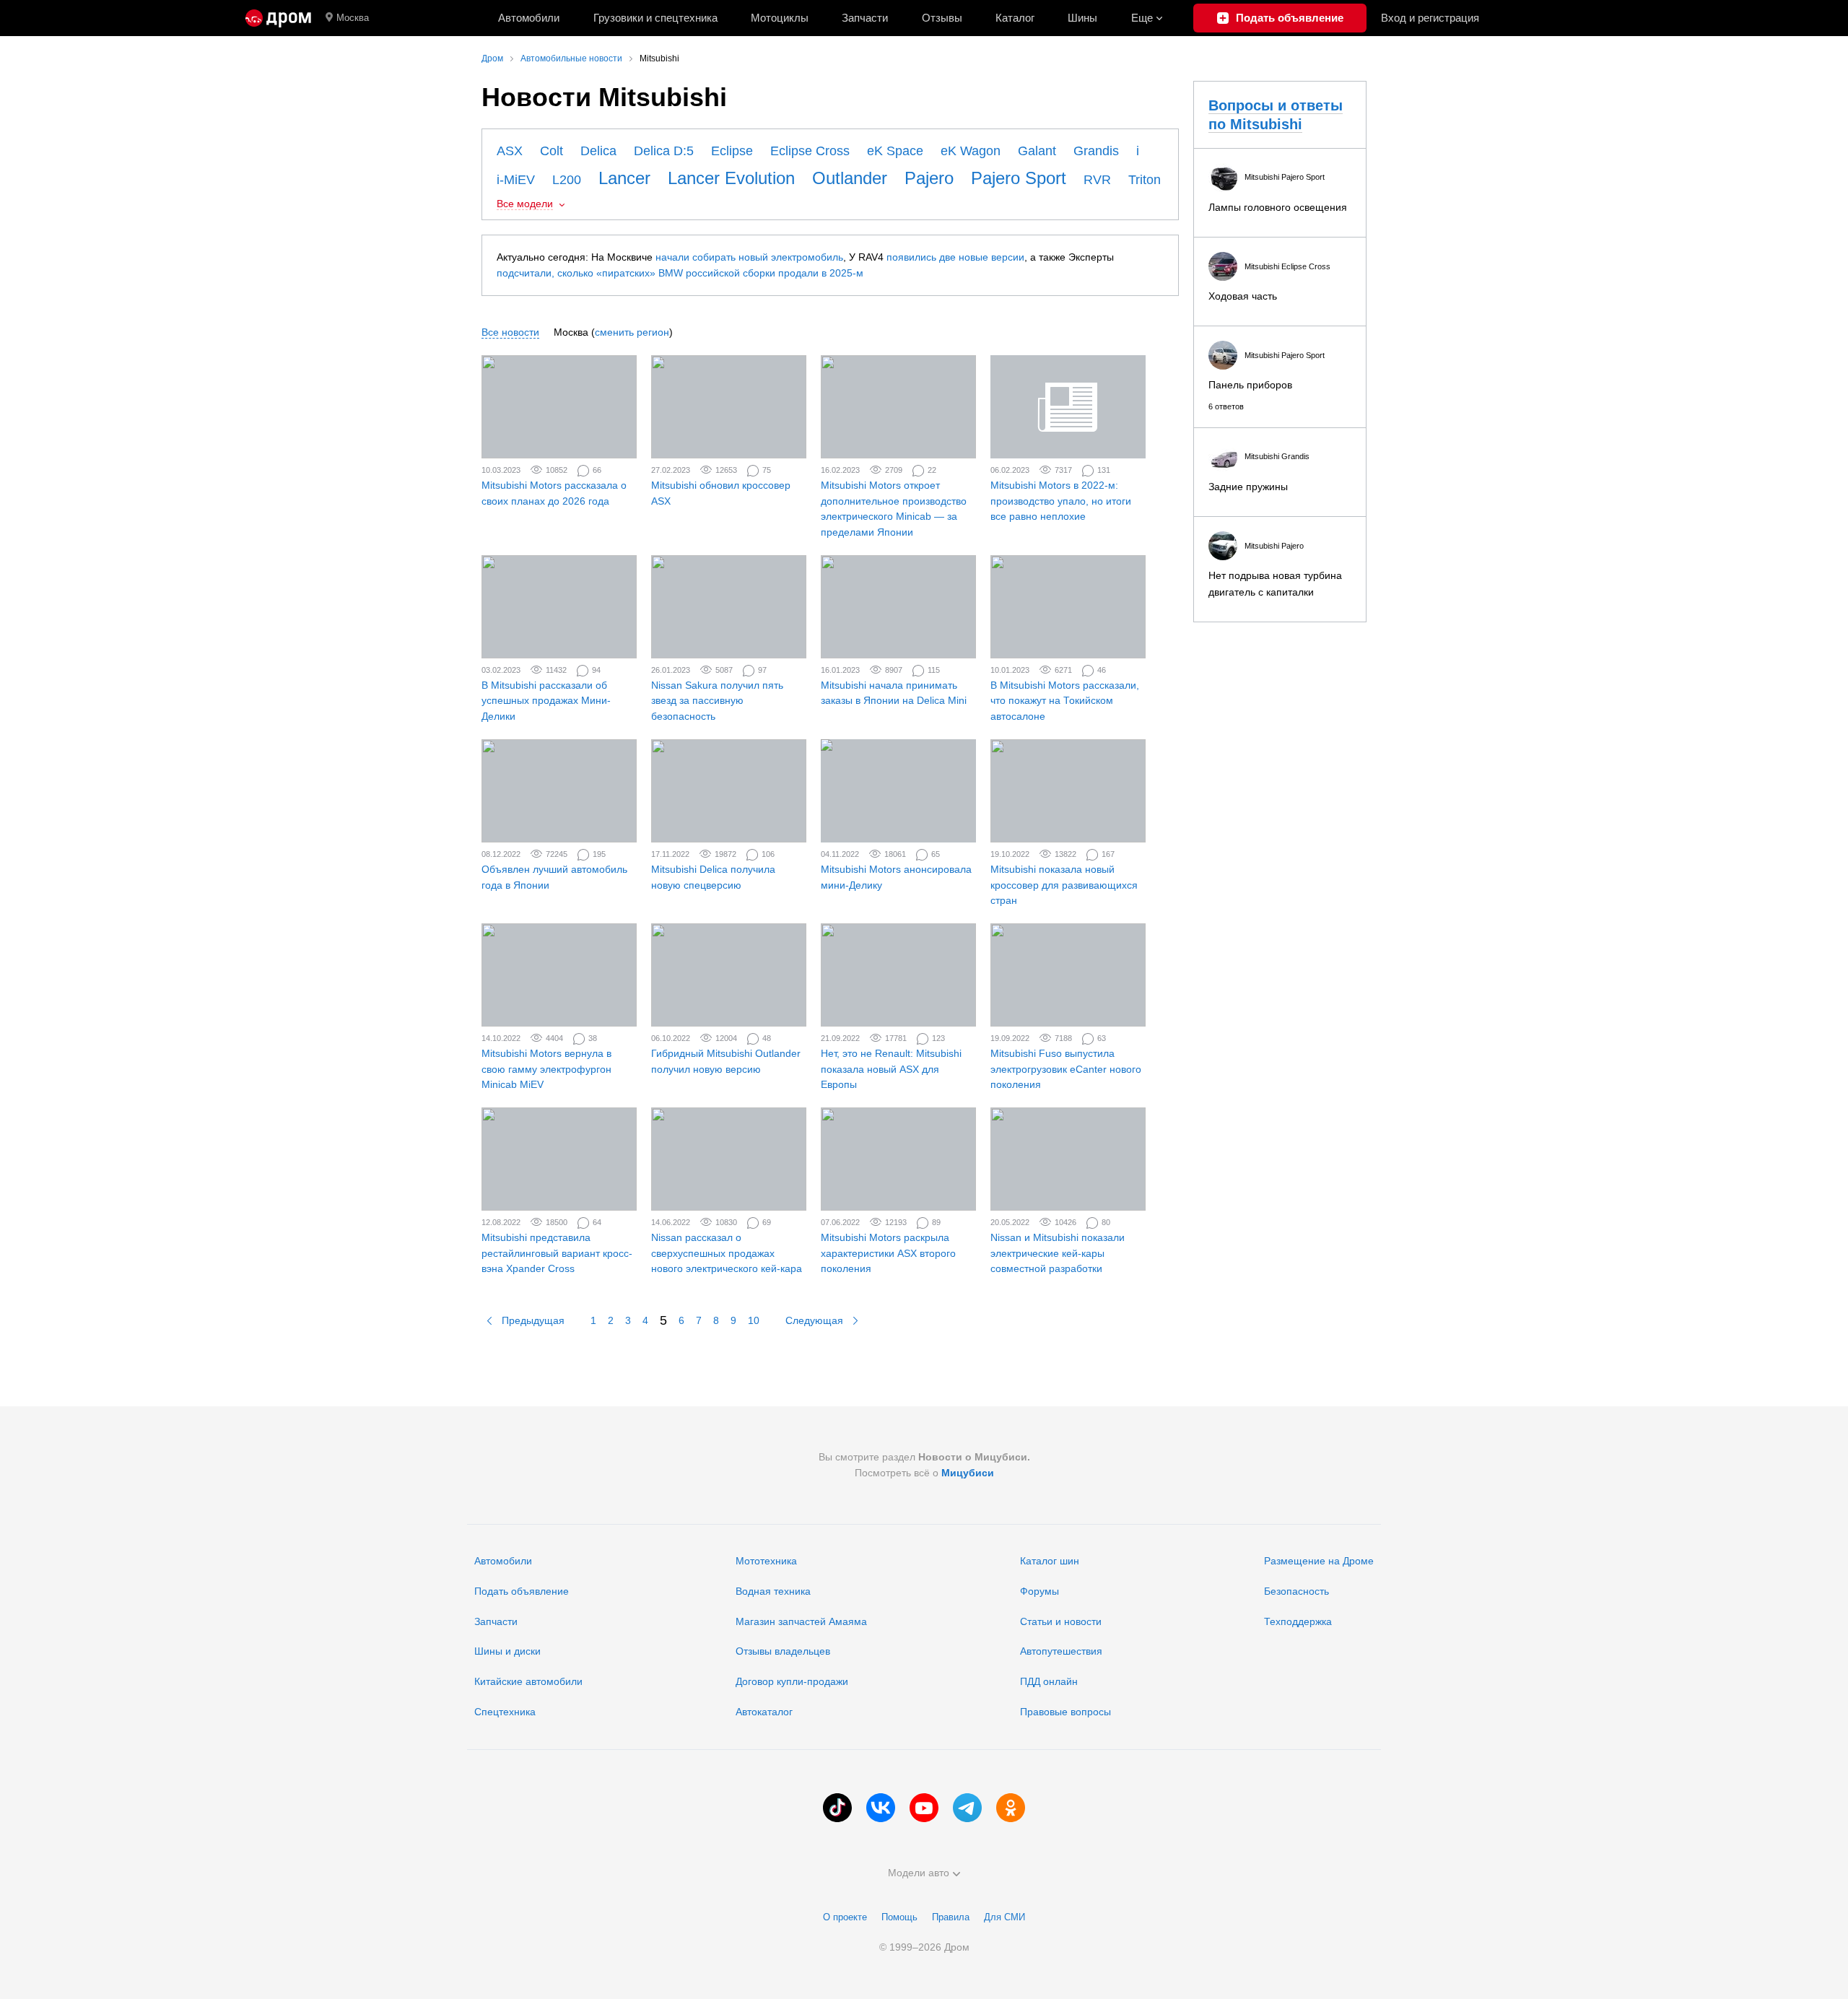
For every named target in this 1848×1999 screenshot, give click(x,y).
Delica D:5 (664, 151)
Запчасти (865, 18)
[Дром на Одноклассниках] (1011, 1808)
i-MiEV (516, 180)
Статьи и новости (1061, 1621)
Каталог (1015, 18)
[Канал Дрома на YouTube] (924, 1808)
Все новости (510, 332)
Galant (1037, 151)
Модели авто (919, 1873)
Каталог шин (1050, 1561)
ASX (510, 151)
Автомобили (529, 18)
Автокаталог (764, 1712)
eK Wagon (971, 151)
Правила (951, 1917)
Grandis (1096, 151)
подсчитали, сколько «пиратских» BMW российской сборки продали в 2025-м (680, 273)
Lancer (624, 178)
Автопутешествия (1061, 1651)
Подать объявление (522, 1591)
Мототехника (766, 1561)
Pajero (929, 178)
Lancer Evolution (731, 178)
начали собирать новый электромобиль (749, 257)
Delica (598, 151)
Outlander (850, 178)
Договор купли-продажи (792, 1681)
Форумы (1039, 1591)
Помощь (899, 1917)
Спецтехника (505, 1712)
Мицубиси (968, 1473)
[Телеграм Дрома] (967, 1808)
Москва (353, 18)
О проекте (845, 1917)
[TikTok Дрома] (837, 1808)
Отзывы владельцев (783, 1651)
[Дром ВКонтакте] (881, 1808)
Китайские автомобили (528, 1681)
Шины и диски (507, 1651)
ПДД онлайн (1049, 1681)
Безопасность (1296, 1591)
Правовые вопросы (1065, 1712)
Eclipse (732, 151)
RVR (1097, 180)
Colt (552, 151)
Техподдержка (1298, 1621)
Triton (1145, 180)
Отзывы (942, 18)
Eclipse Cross (810, 151)
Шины (1082, 18)
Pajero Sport (1019, 178)
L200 (567, 180)
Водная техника (773, 1591)
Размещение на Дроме (1319, 1561)
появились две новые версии (955, 257)
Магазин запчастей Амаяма (801, 1621)
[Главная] (278, 18)
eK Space (895, 151)
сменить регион (632, 332)
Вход (1430, 18)
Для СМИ (1004, 1917)
